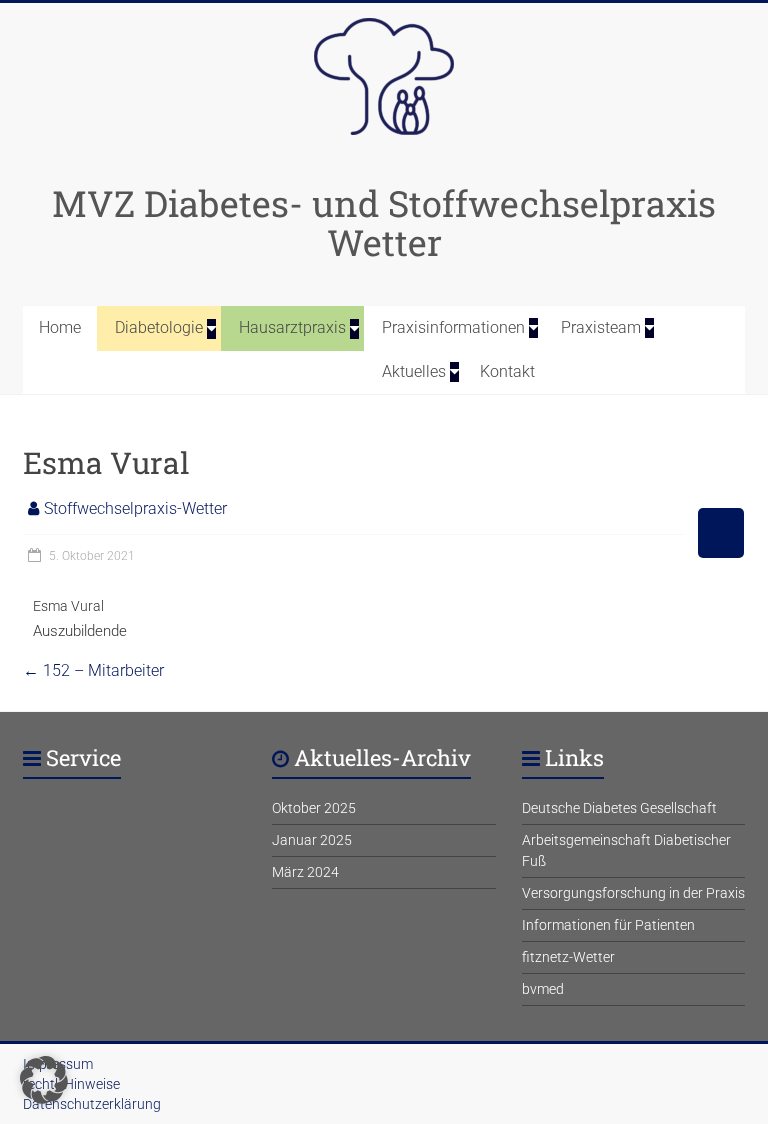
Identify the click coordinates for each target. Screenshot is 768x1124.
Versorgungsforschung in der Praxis (633, 893)
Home (60, 327)
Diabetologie (159, 327)
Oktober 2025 (314, 808)
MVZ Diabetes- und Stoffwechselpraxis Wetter (384, 222)
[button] (44, 1080)
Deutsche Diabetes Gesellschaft (619, 808)
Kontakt (507, 371)
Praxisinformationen (453, 327)
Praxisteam (601, 327)
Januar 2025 (312, 840)
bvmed (543, 989)
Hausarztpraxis (292, 327)
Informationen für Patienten (608, 925)
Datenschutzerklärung (92, 1104)
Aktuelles (414, 371)
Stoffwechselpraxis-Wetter (135, 508)
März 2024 (305, 872)
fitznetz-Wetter (568, 957)
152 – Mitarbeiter (93, 670)
